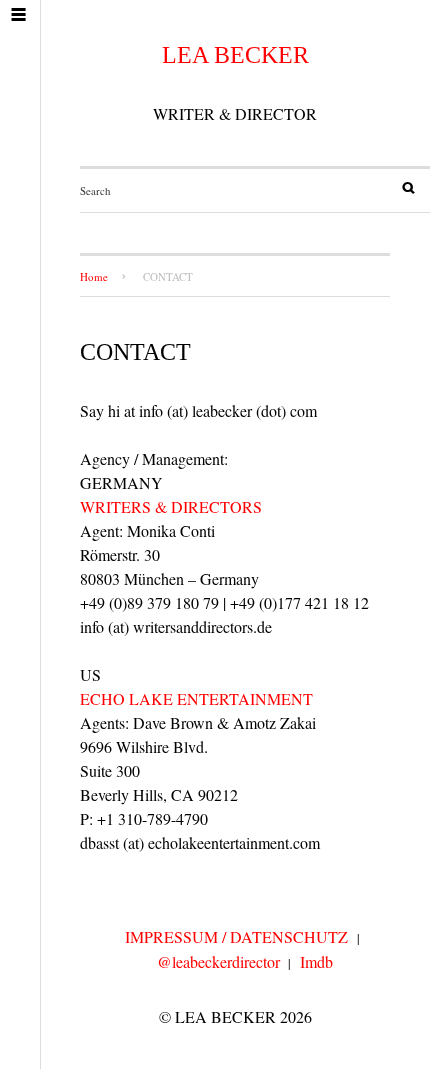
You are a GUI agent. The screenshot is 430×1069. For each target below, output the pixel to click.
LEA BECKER (235, 55)
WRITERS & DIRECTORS (171, 506)
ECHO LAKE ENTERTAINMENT (196, 698)
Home (94, 276)
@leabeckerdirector (218, 961)
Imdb (316, 961)
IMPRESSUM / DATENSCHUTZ (236, 936)
